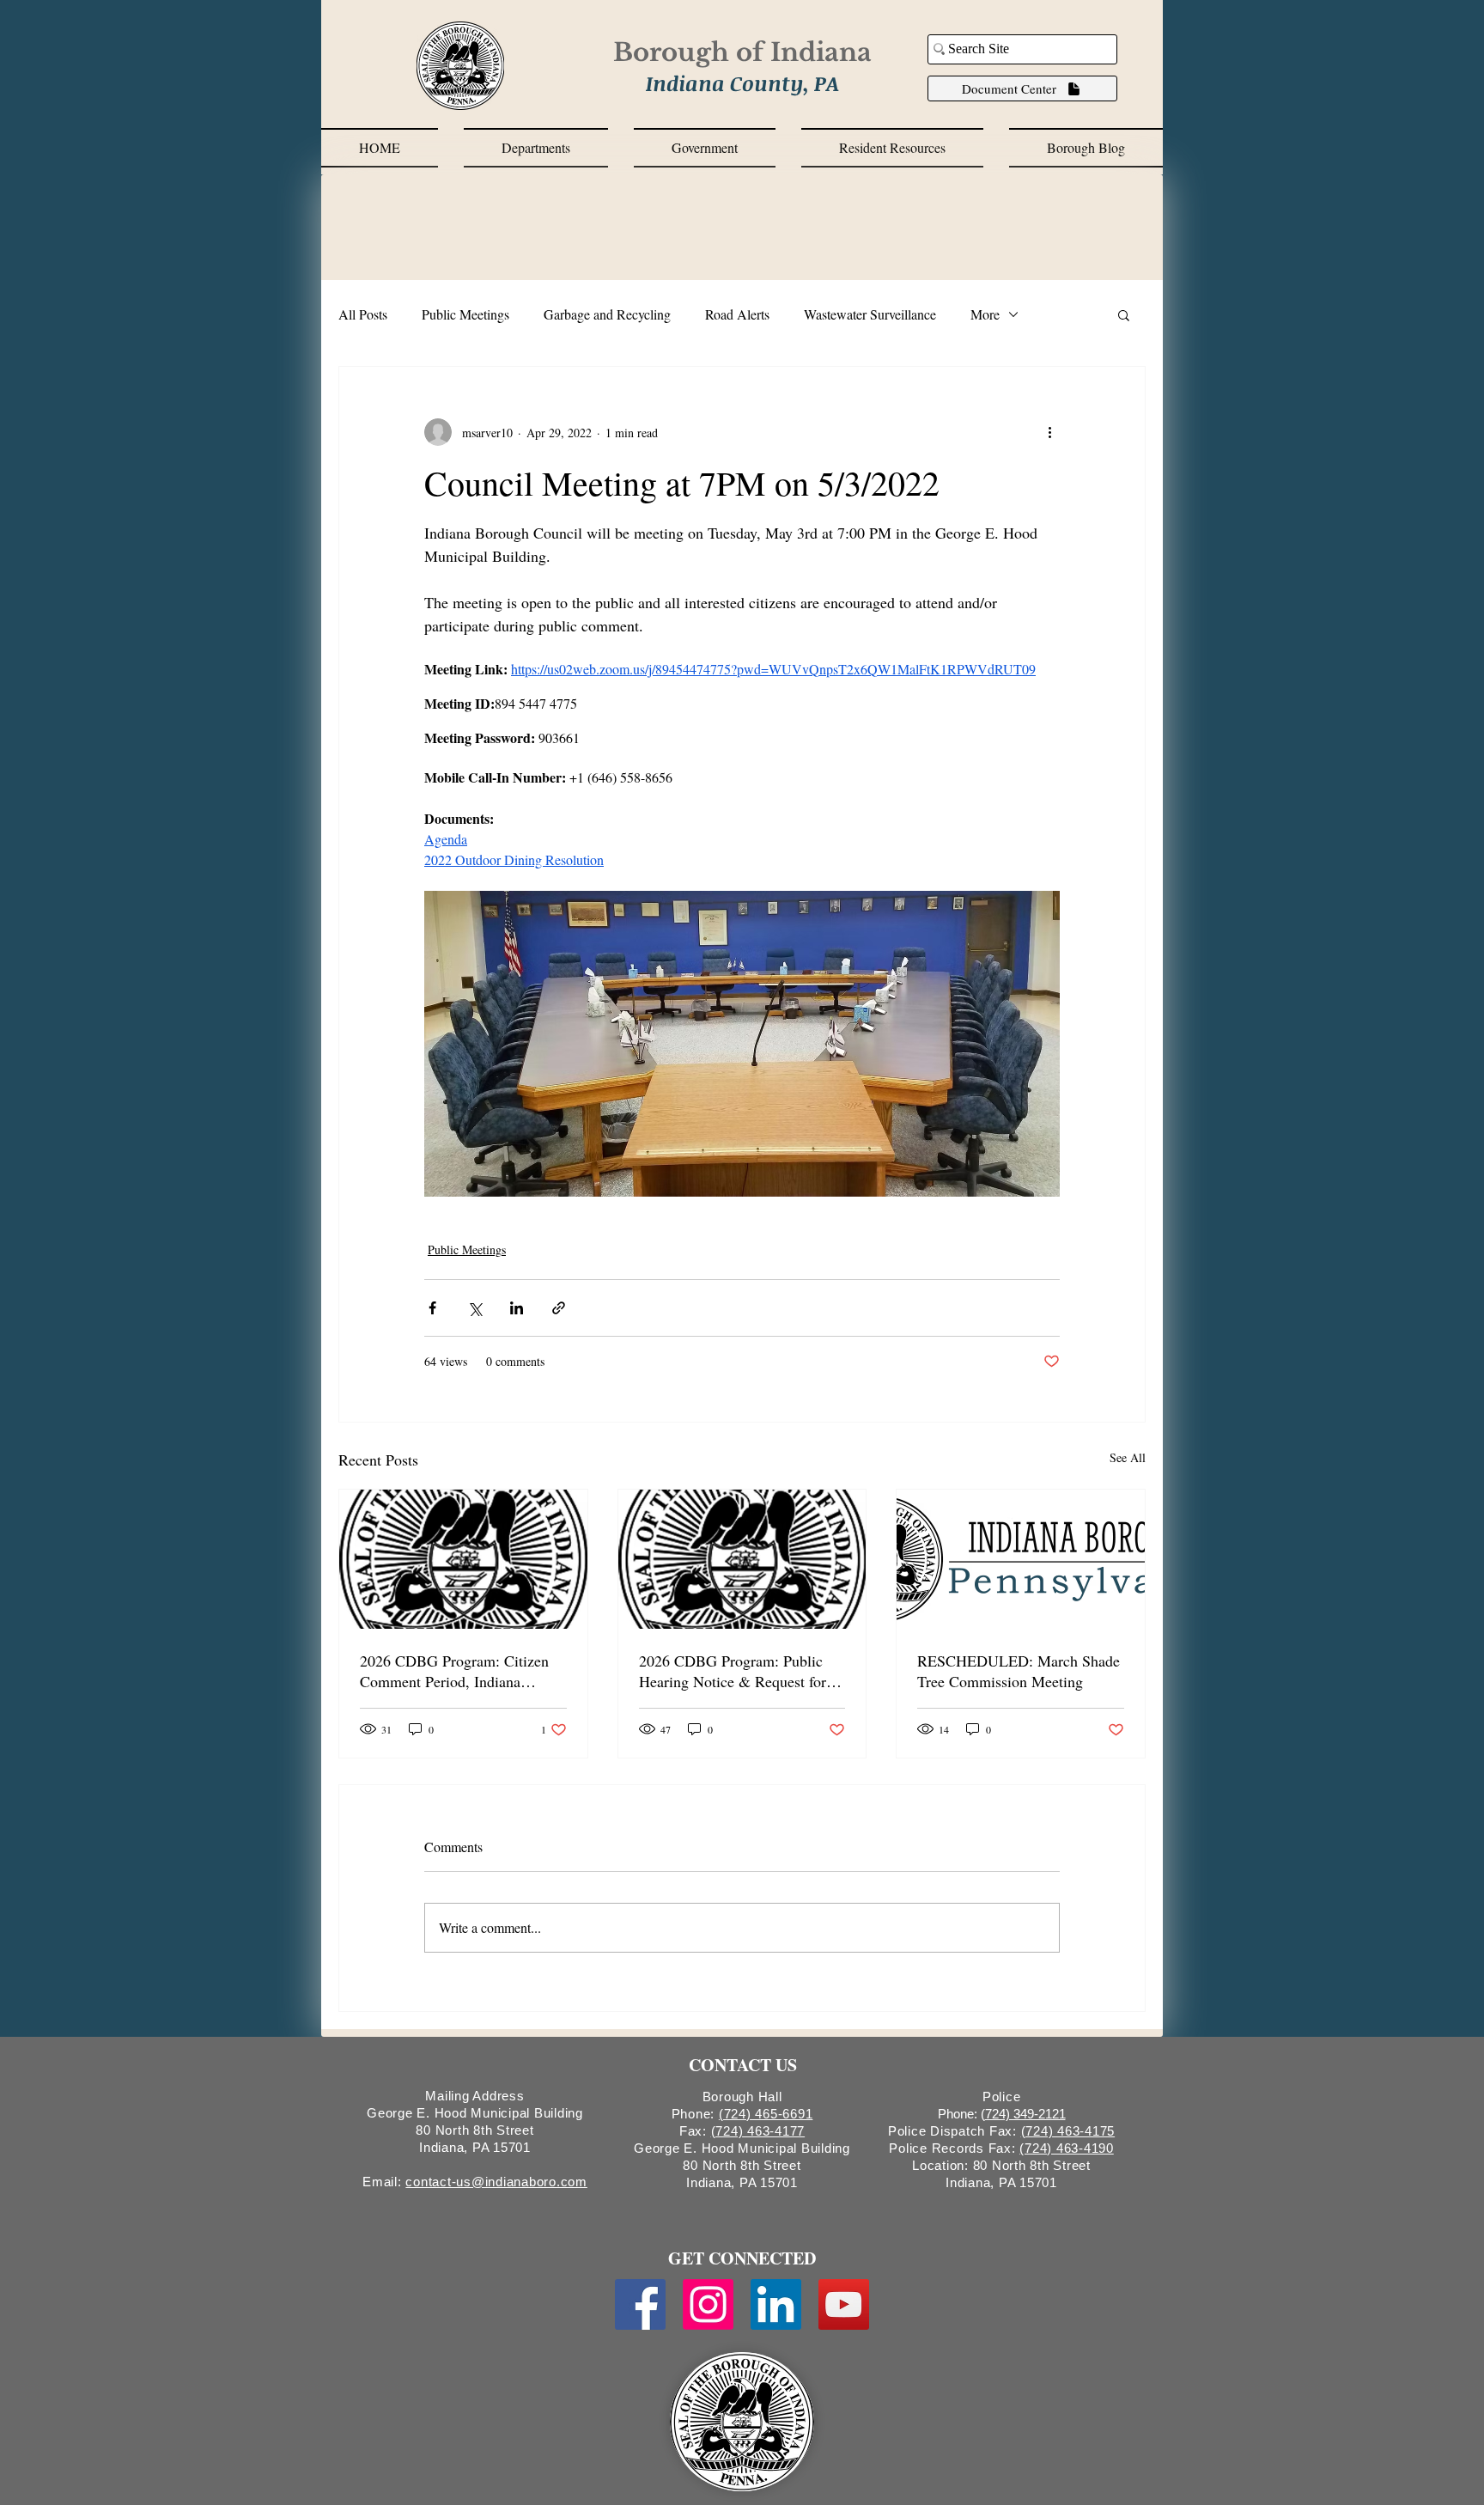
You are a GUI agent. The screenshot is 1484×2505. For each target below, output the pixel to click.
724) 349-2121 (1025, 2114)
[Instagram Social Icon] (708, 2304)
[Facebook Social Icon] (640, 2304)
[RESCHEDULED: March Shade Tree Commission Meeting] (1021, 1559)
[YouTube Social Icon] (844, 2304)
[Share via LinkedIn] (517, 1308)
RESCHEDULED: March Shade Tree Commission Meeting (1019, 1671)
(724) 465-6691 (766, 2114)
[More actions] (1049, 432)
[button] (536, 148)
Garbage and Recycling (607, 314)
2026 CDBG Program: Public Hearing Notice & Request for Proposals (733, 1671)
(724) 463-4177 (758, 2131)
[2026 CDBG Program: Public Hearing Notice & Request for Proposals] (742, 1559)
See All (1128, 1457)
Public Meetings (465, 314)
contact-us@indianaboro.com (496, 2182)
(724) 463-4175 (1068, 2131)
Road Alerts (737, 314)
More (985, 314)
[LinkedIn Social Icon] (776, 2304)
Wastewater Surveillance (870, 314)
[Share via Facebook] (432, 1308)
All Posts (363, 314)
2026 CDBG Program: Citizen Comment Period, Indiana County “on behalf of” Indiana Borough (455, 1671)
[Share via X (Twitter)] (474, 1308)
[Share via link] (559, 1308)
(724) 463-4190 (1067, 2148)
